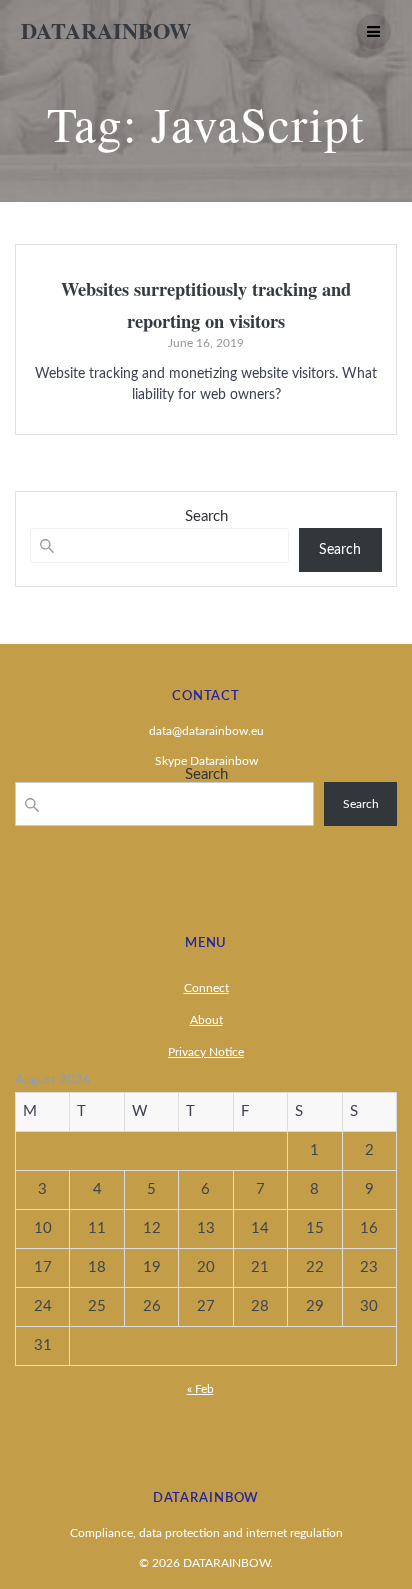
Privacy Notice (206, 1052)
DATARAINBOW (106, 31)
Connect (206, 988)
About (206, 1020)
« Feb (200, 1389)
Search (206, 516)
